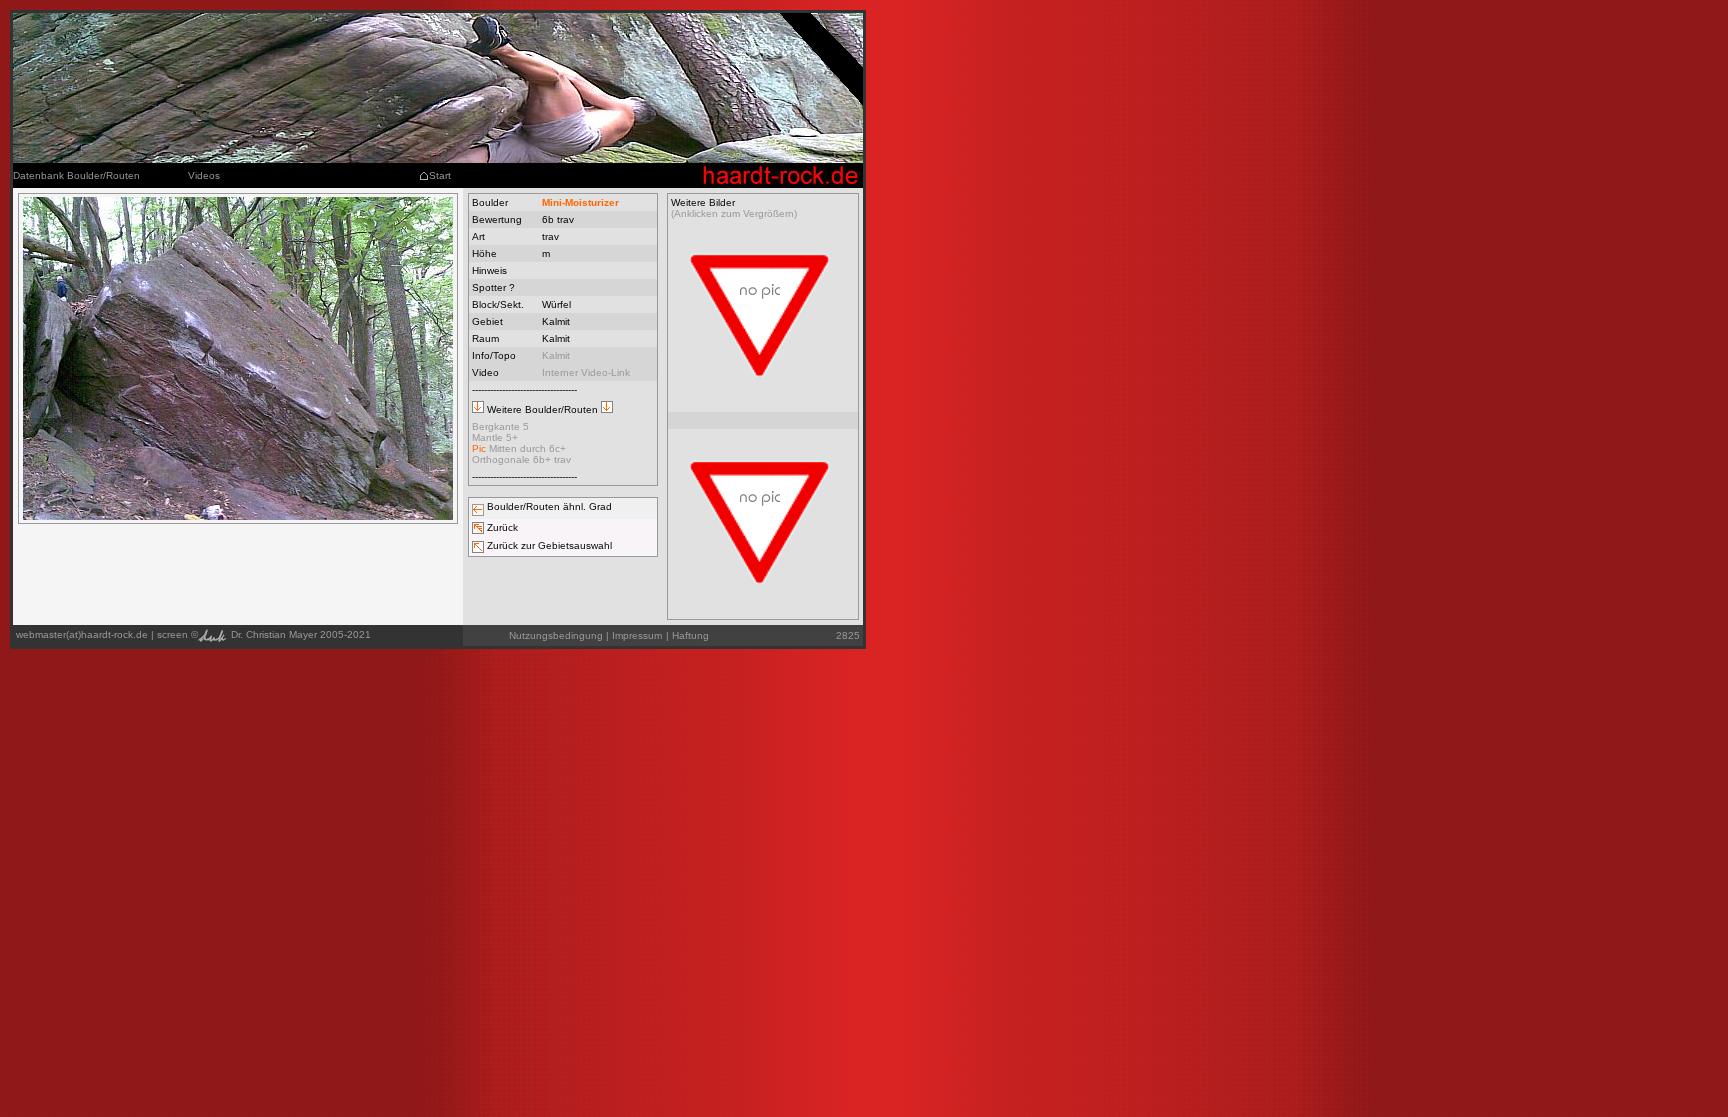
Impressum (637, 635)
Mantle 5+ (495, 437)
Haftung (687, 635)
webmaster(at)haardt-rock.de (82, 634)
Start (440, 175)
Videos (204, 175)
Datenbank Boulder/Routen (76, 175)
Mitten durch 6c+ (519, 448)
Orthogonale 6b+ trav (521, 459)
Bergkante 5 (500, 426)
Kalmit (556, 355)
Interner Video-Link (586, 372)
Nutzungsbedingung (556, 635)
